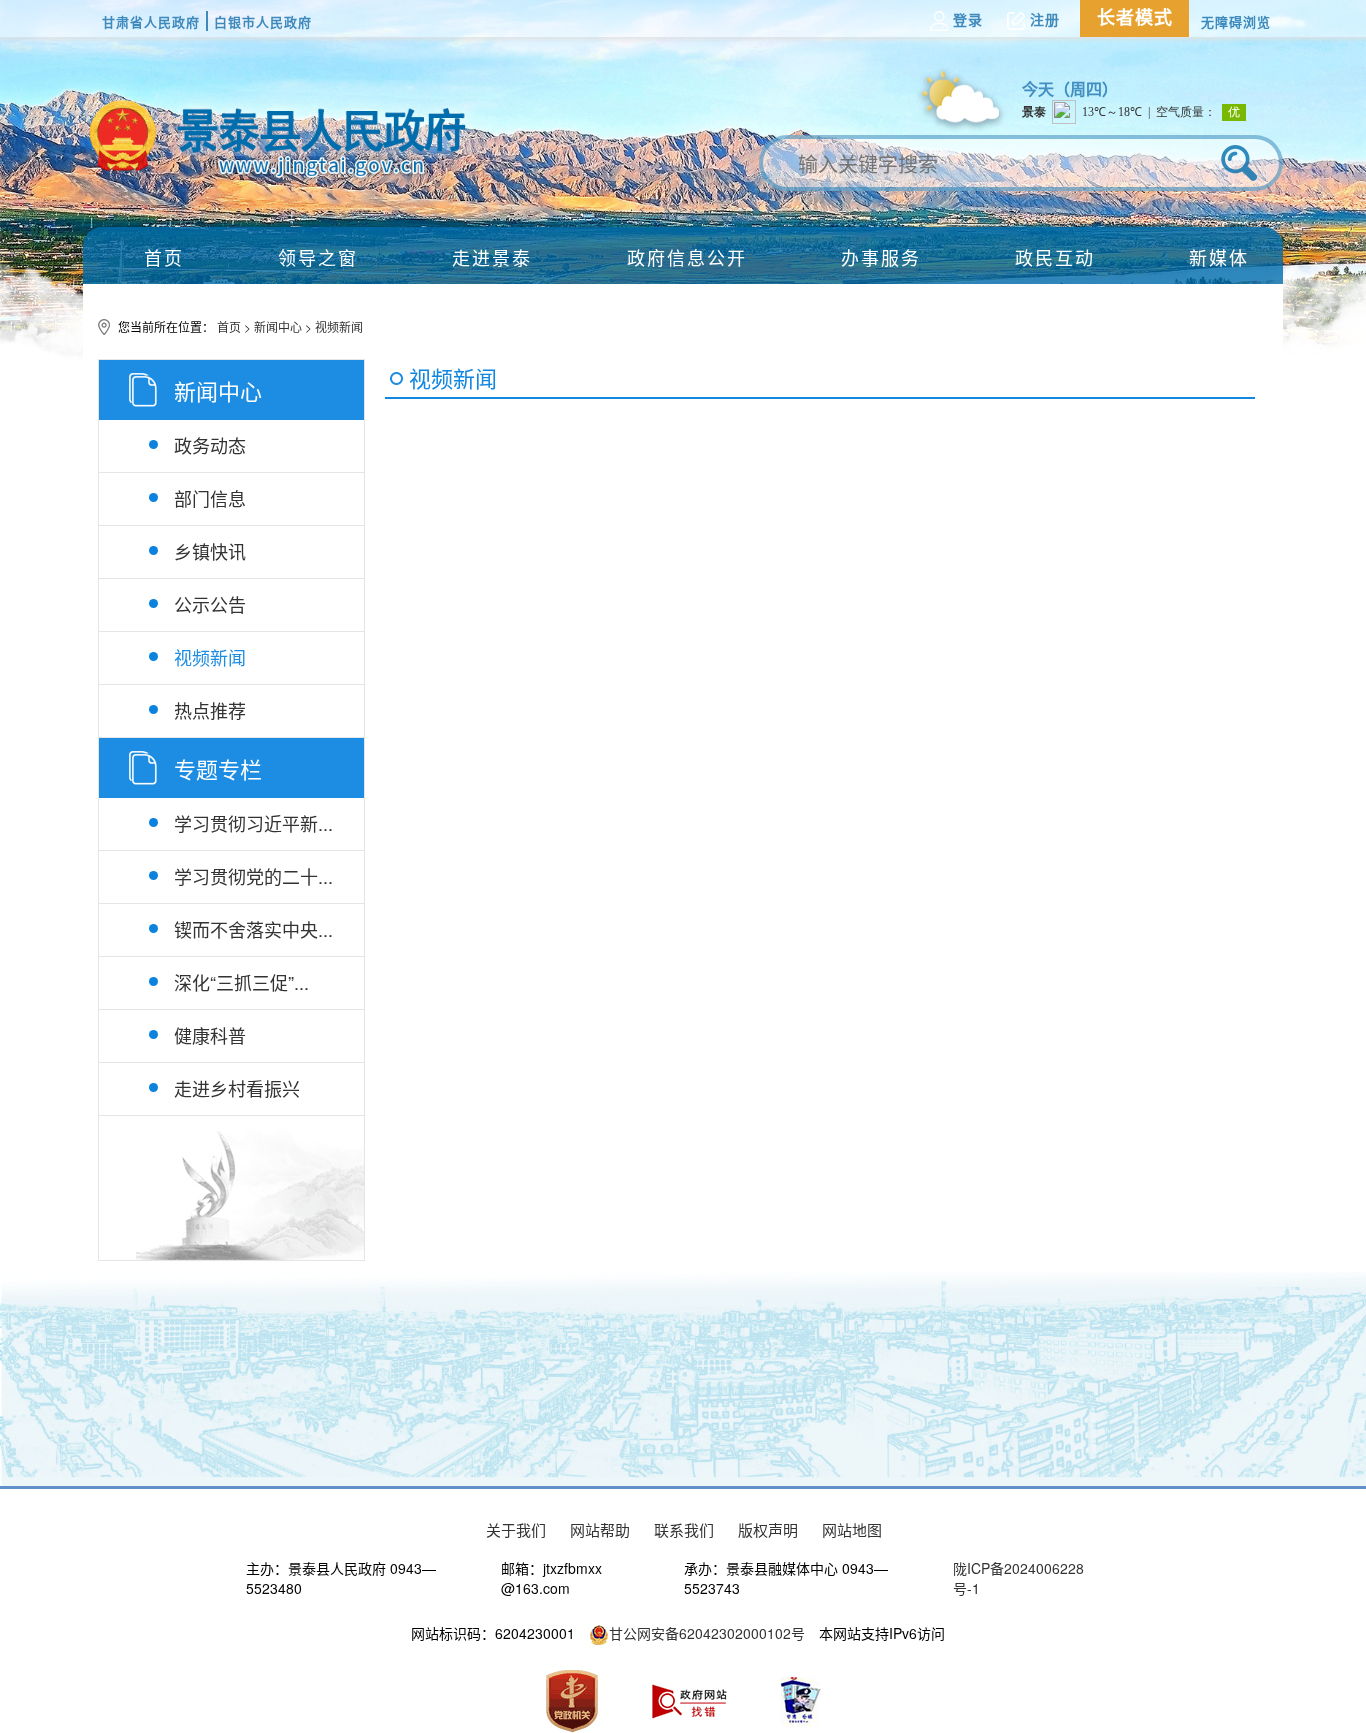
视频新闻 (339, 326)
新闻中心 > (284, 326)
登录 (968, 20)
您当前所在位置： (167, 326)
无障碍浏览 (1236, 21)
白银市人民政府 (263, 21)
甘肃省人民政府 (151, 21)
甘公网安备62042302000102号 (707, 1633)
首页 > (235, 326)
